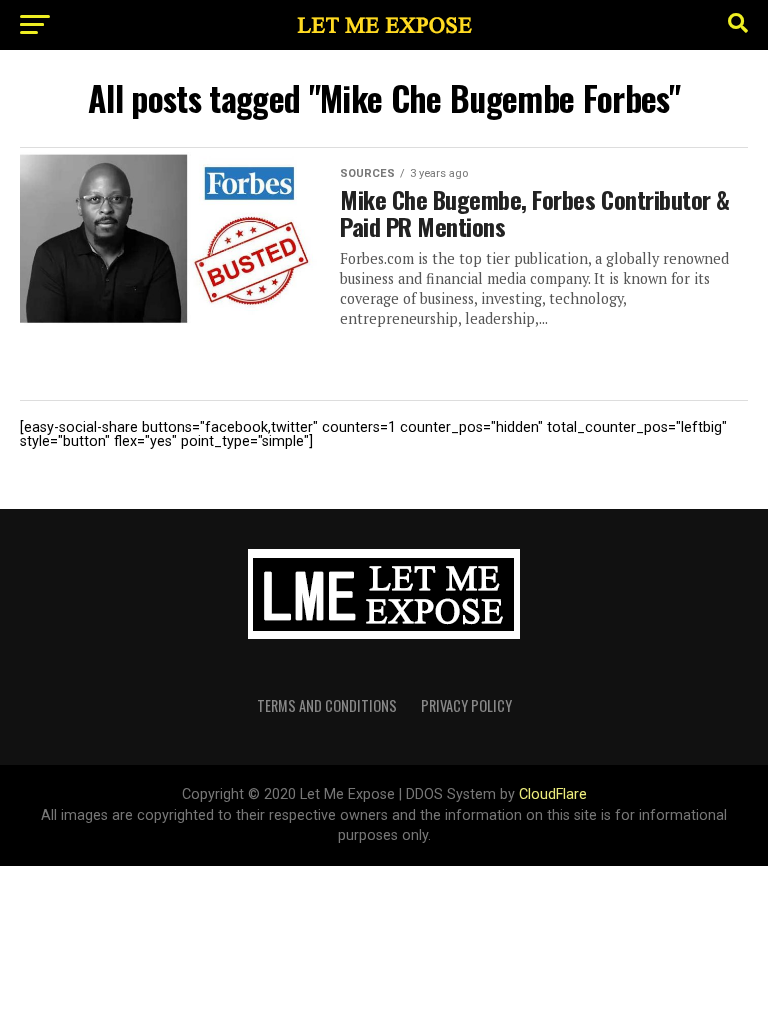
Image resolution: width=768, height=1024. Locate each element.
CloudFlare (553, 794)
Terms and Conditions (327, 705)
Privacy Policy (466, 705)
